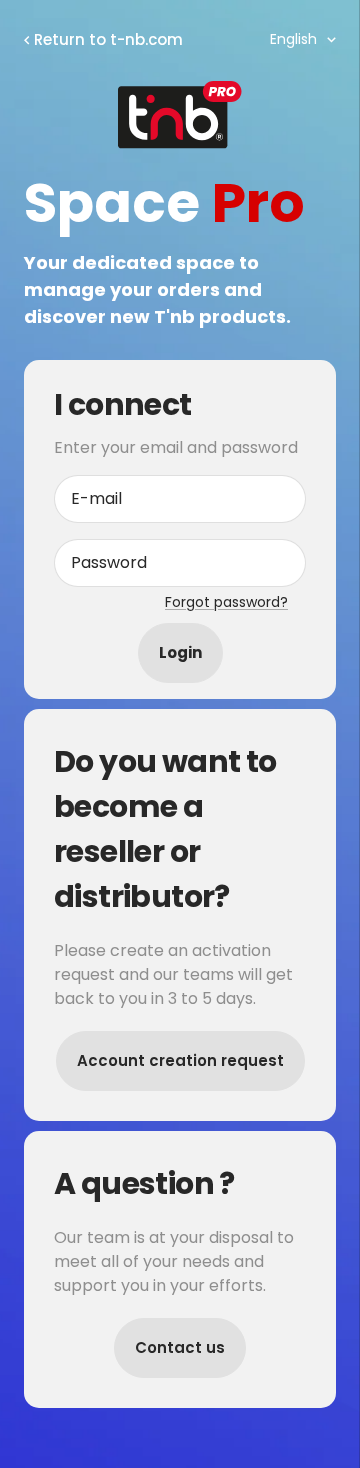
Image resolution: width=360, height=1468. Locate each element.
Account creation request (180, 1060)
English (293, 39)
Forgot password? (226, 602)
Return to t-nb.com (108, 39)
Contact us (180, 1347)
